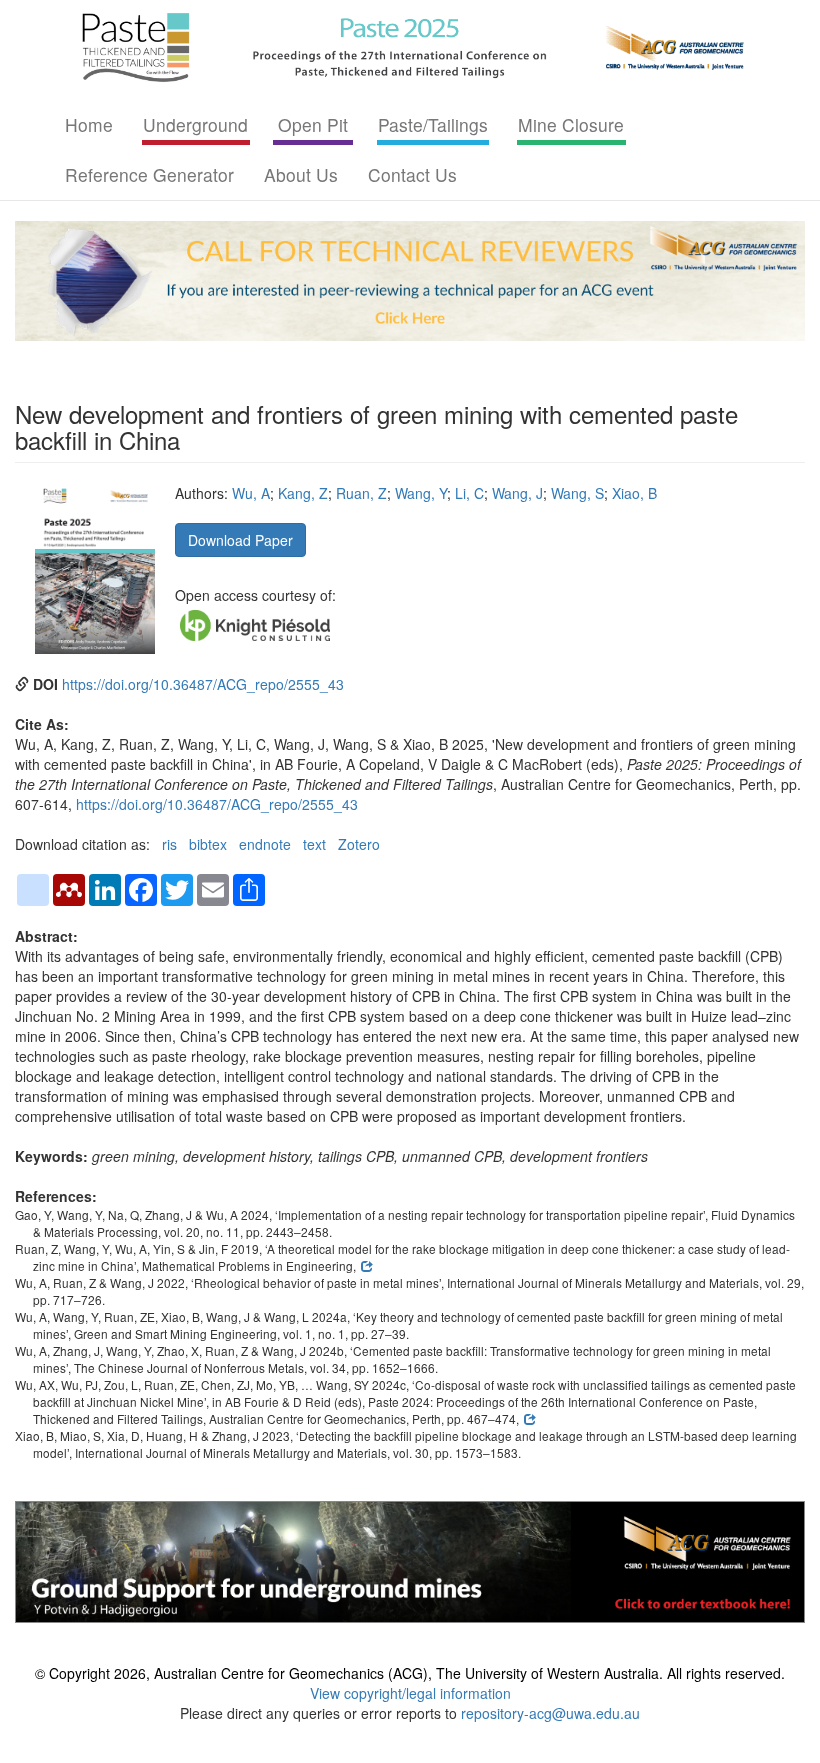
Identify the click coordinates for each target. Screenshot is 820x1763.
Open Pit (313, 124)
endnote (265, 844)
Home (89, 124)
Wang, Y (421, 493)
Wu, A (251, 493)
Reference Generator (149, 174)
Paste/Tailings (433, 124)
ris (169, 844)
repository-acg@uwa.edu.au (550, 1713)
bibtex (208, 844)
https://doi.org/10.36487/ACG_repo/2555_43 (203, 684)
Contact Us (412, 174)
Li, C (469, 493)
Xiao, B (634, 493)
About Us (301, 174)
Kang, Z (303, 493)
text (314, 844)
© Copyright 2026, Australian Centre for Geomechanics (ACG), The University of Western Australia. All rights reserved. (410, 1673)
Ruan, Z (361, 493)
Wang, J (517, 493)
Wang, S (577, 493)
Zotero (359, 844)
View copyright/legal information (410, 1693)
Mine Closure (571, 124)
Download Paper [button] (240, 540)
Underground (195, 124)
